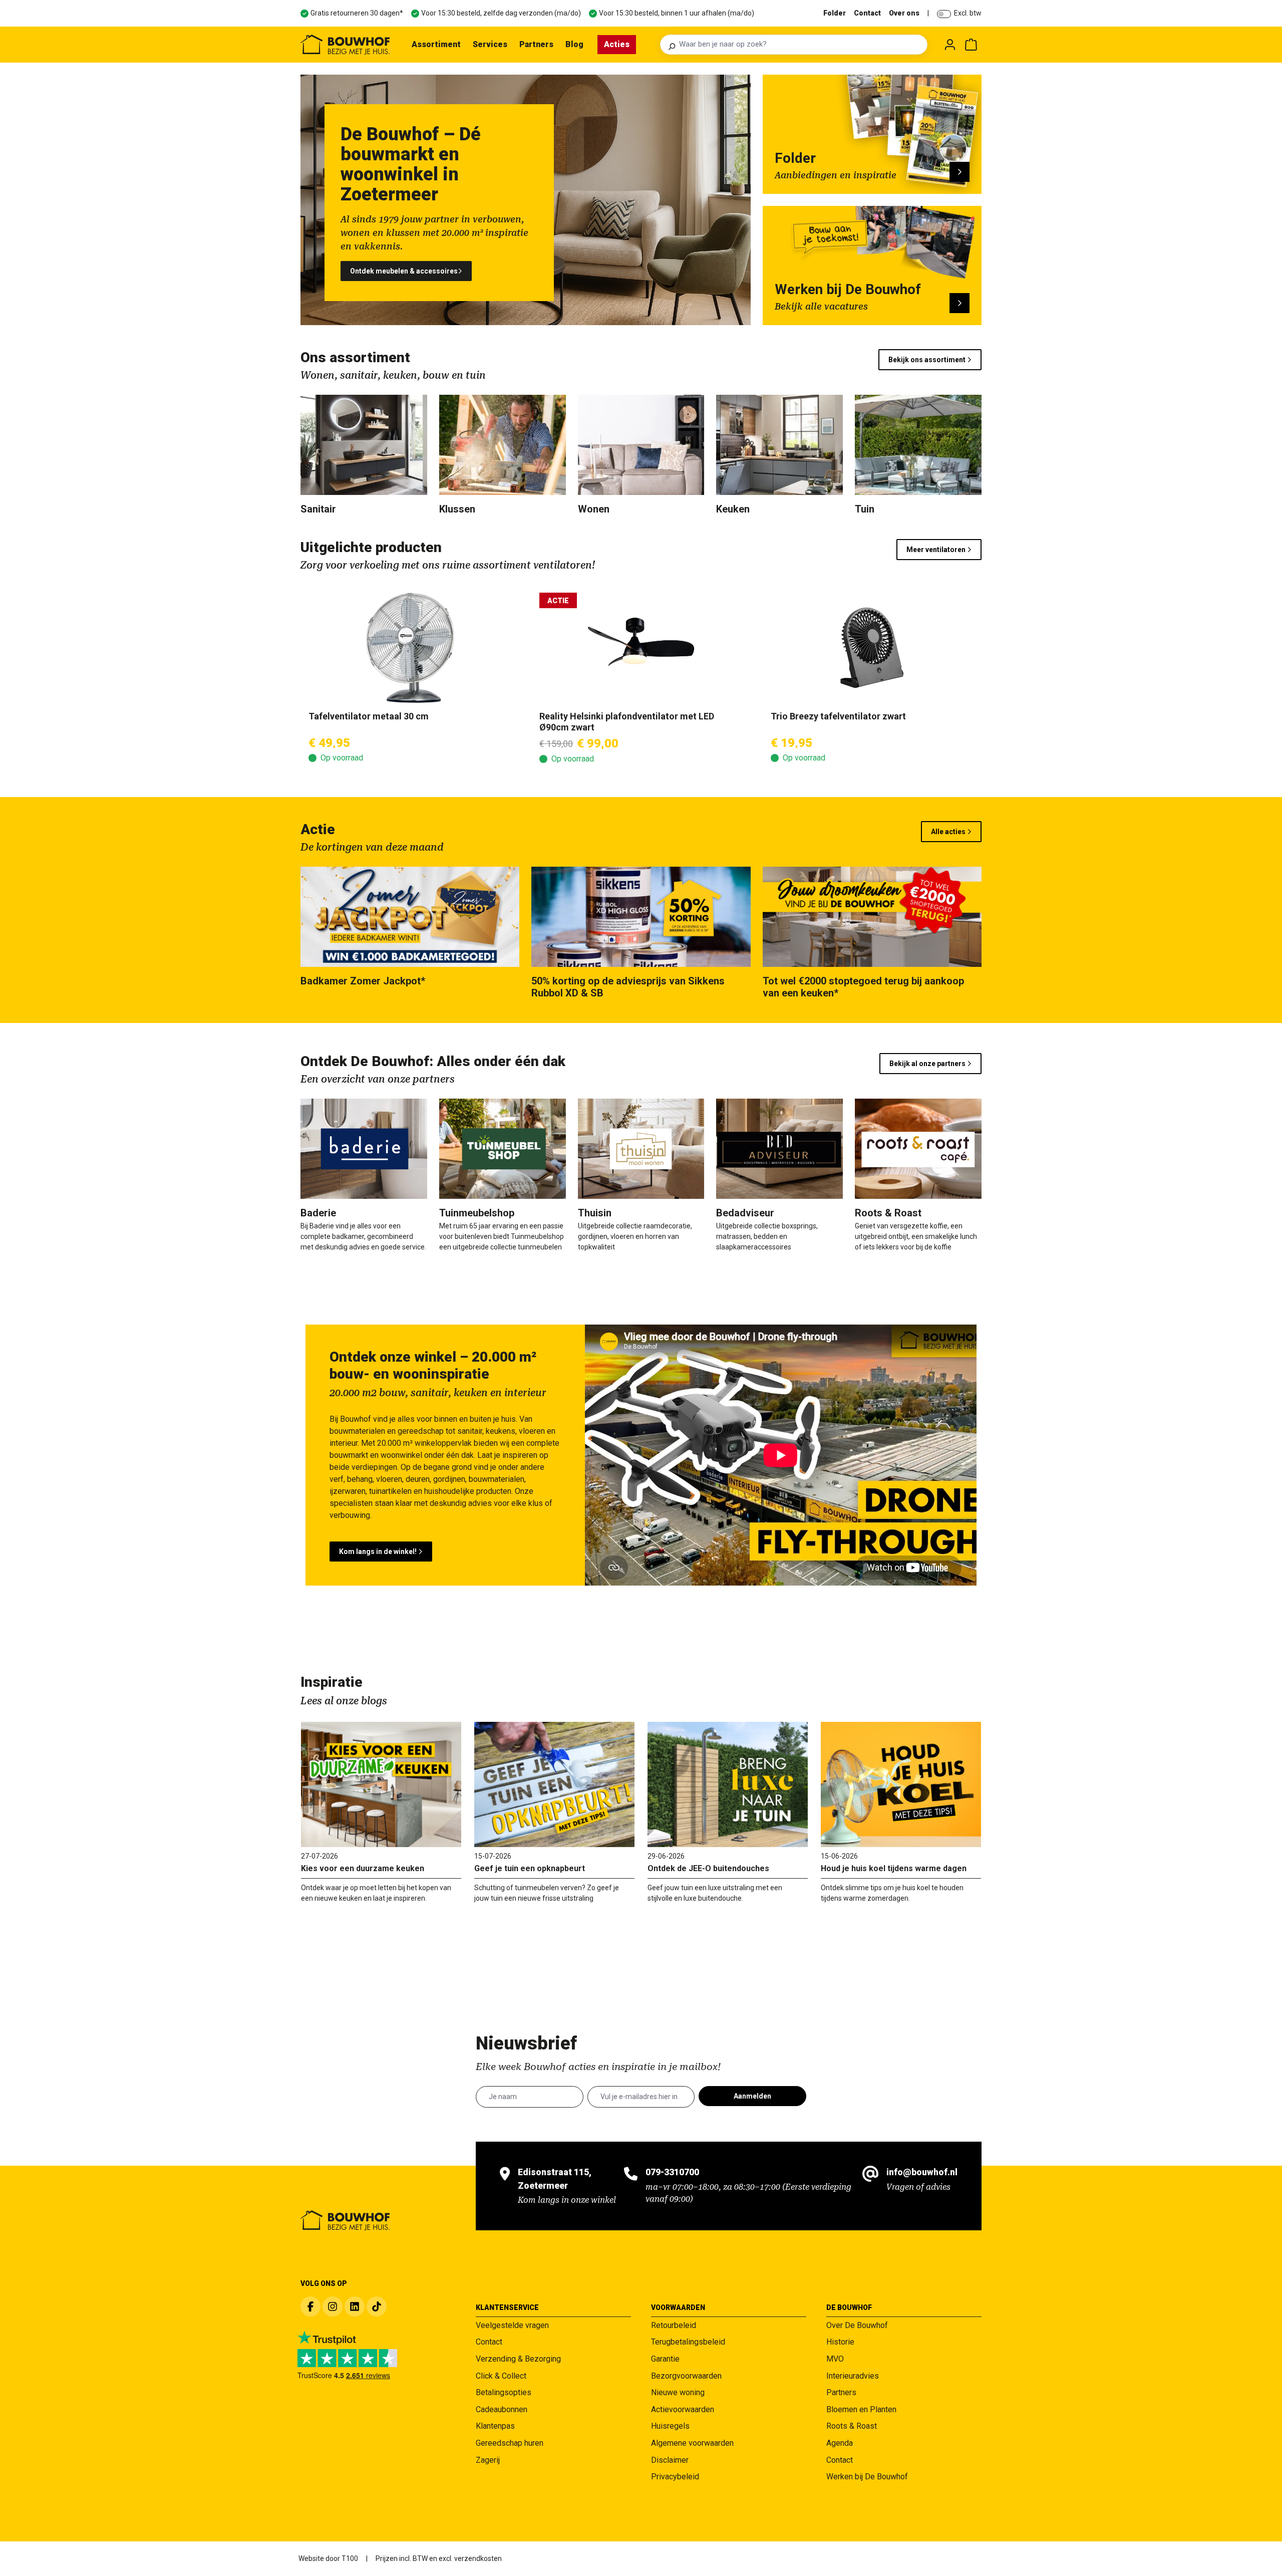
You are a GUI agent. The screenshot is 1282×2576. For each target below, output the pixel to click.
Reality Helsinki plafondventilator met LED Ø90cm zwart (627, 722)
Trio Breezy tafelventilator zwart (838, 716)
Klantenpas (495, 2426)
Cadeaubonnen (502, 2409)
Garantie (665, 2359)
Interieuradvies (853, 2376)
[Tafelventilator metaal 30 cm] (410, 648)
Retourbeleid (674, 2325)
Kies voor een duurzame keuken (363, 1868)
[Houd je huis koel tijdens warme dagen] (901, 1784)
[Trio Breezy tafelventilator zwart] (872, 648)
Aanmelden (752, 2096)
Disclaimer (670, 2460)
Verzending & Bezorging (518, 2359)
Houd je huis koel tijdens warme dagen (894, 1868)
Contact (867, 13)
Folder (835, 13)
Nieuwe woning (678, 2392)
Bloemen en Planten (861, 2409)
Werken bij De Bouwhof (867, 2477)
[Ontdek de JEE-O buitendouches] (728, 1784)
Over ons (904, 13)
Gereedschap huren (510, 2443)
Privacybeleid (675, 2477)
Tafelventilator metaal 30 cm (369, 716)
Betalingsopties (504, 2392)
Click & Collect (501, 2376)
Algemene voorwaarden (692, 2443)
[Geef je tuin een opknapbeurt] (554, 1784)
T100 (350, 2558)
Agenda (840, 2443)
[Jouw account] (950, 45)
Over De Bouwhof (857, 2325)
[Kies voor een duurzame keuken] (381, 1784)
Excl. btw (968, 13)
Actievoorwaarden (683, 2409)
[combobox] (800, 45)
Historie (840, 2342)
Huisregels (670, 2426)
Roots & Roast (852, 2426)
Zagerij (488, 2460)
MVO (835, 2359)
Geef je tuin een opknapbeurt (530, 1868)
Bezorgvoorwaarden (686, 2376)
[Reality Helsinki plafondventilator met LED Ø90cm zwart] (641, 648)
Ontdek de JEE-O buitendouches (708, 1868)
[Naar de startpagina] (345, 45)
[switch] (944, 14)
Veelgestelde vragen (512, 2325)
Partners (841, 2392)
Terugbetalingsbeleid (688, 2342)
